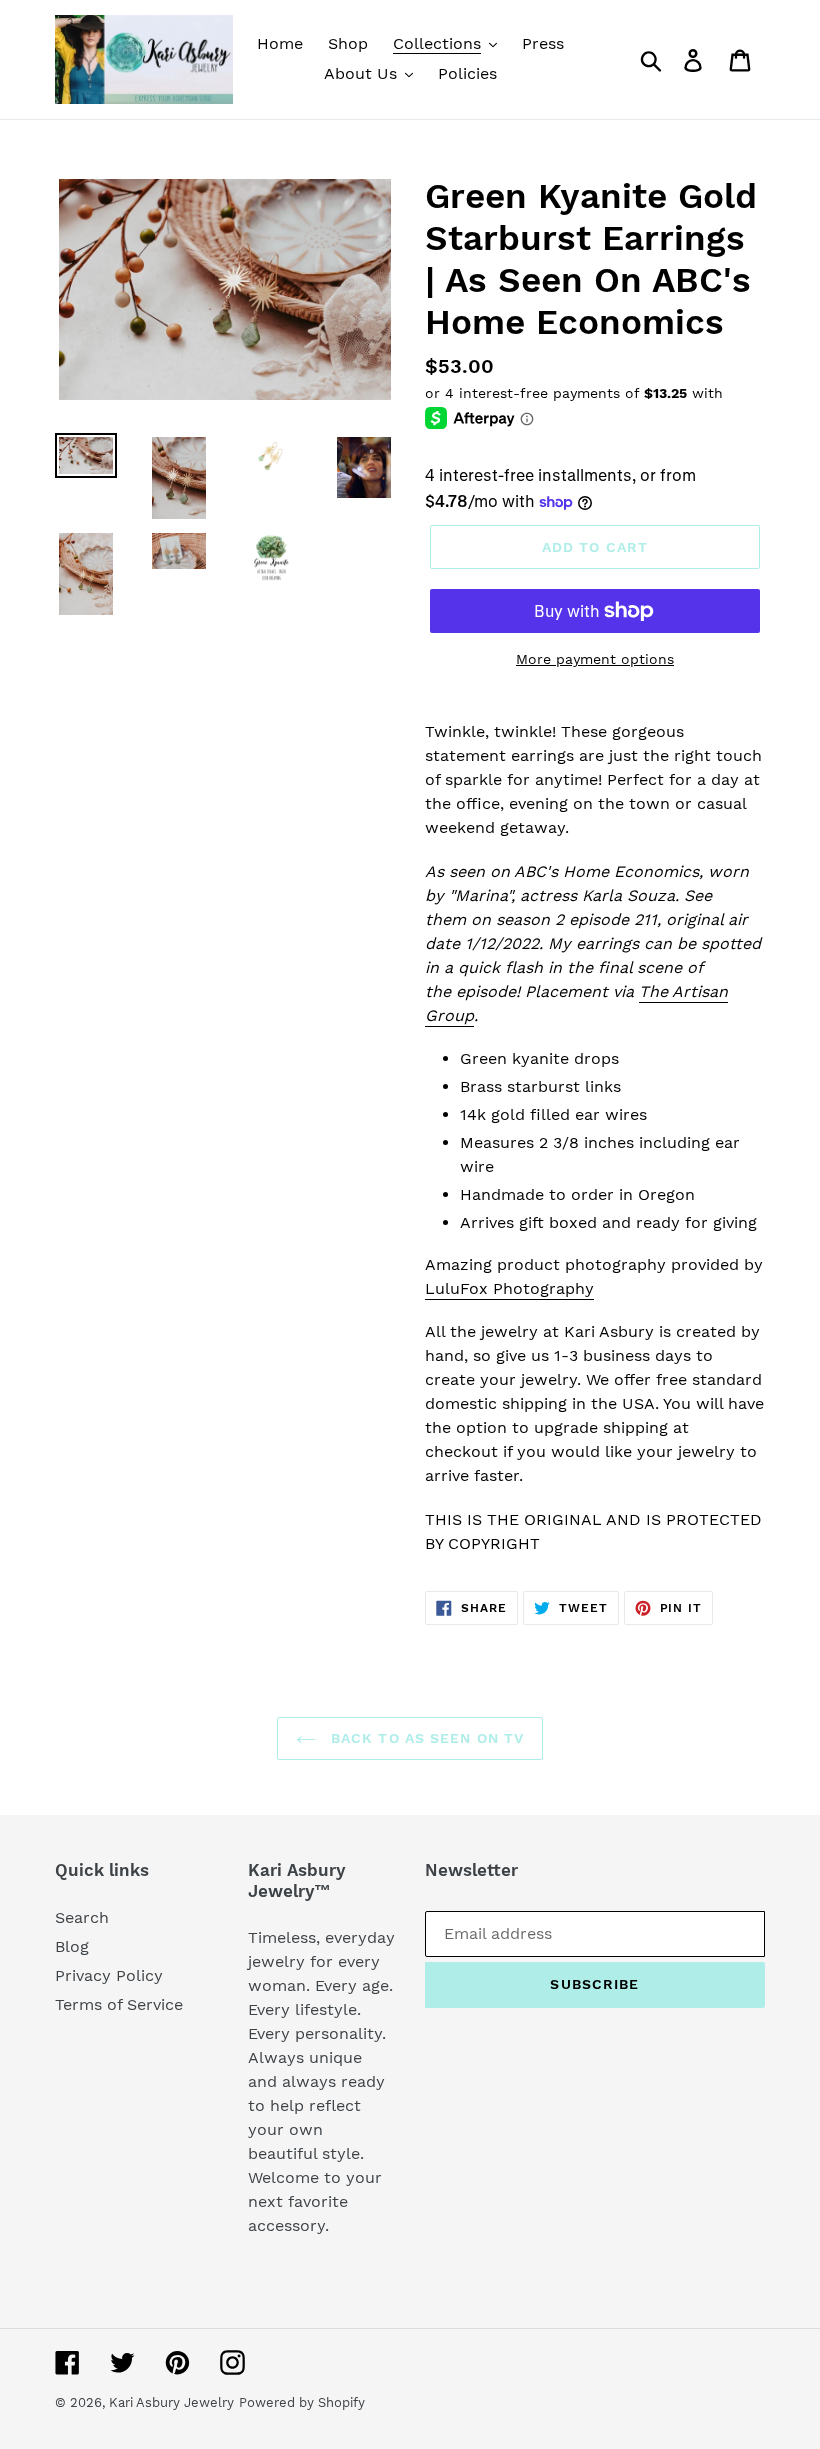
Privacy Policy (109, 1975)
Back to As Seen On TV (425, 1738)
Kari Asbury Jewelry (171, 2402)
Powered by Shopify (302, 2402)
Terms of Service (119, 2004)
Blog (72, 1946)
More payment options (595, 659)
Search (82, 1917)
